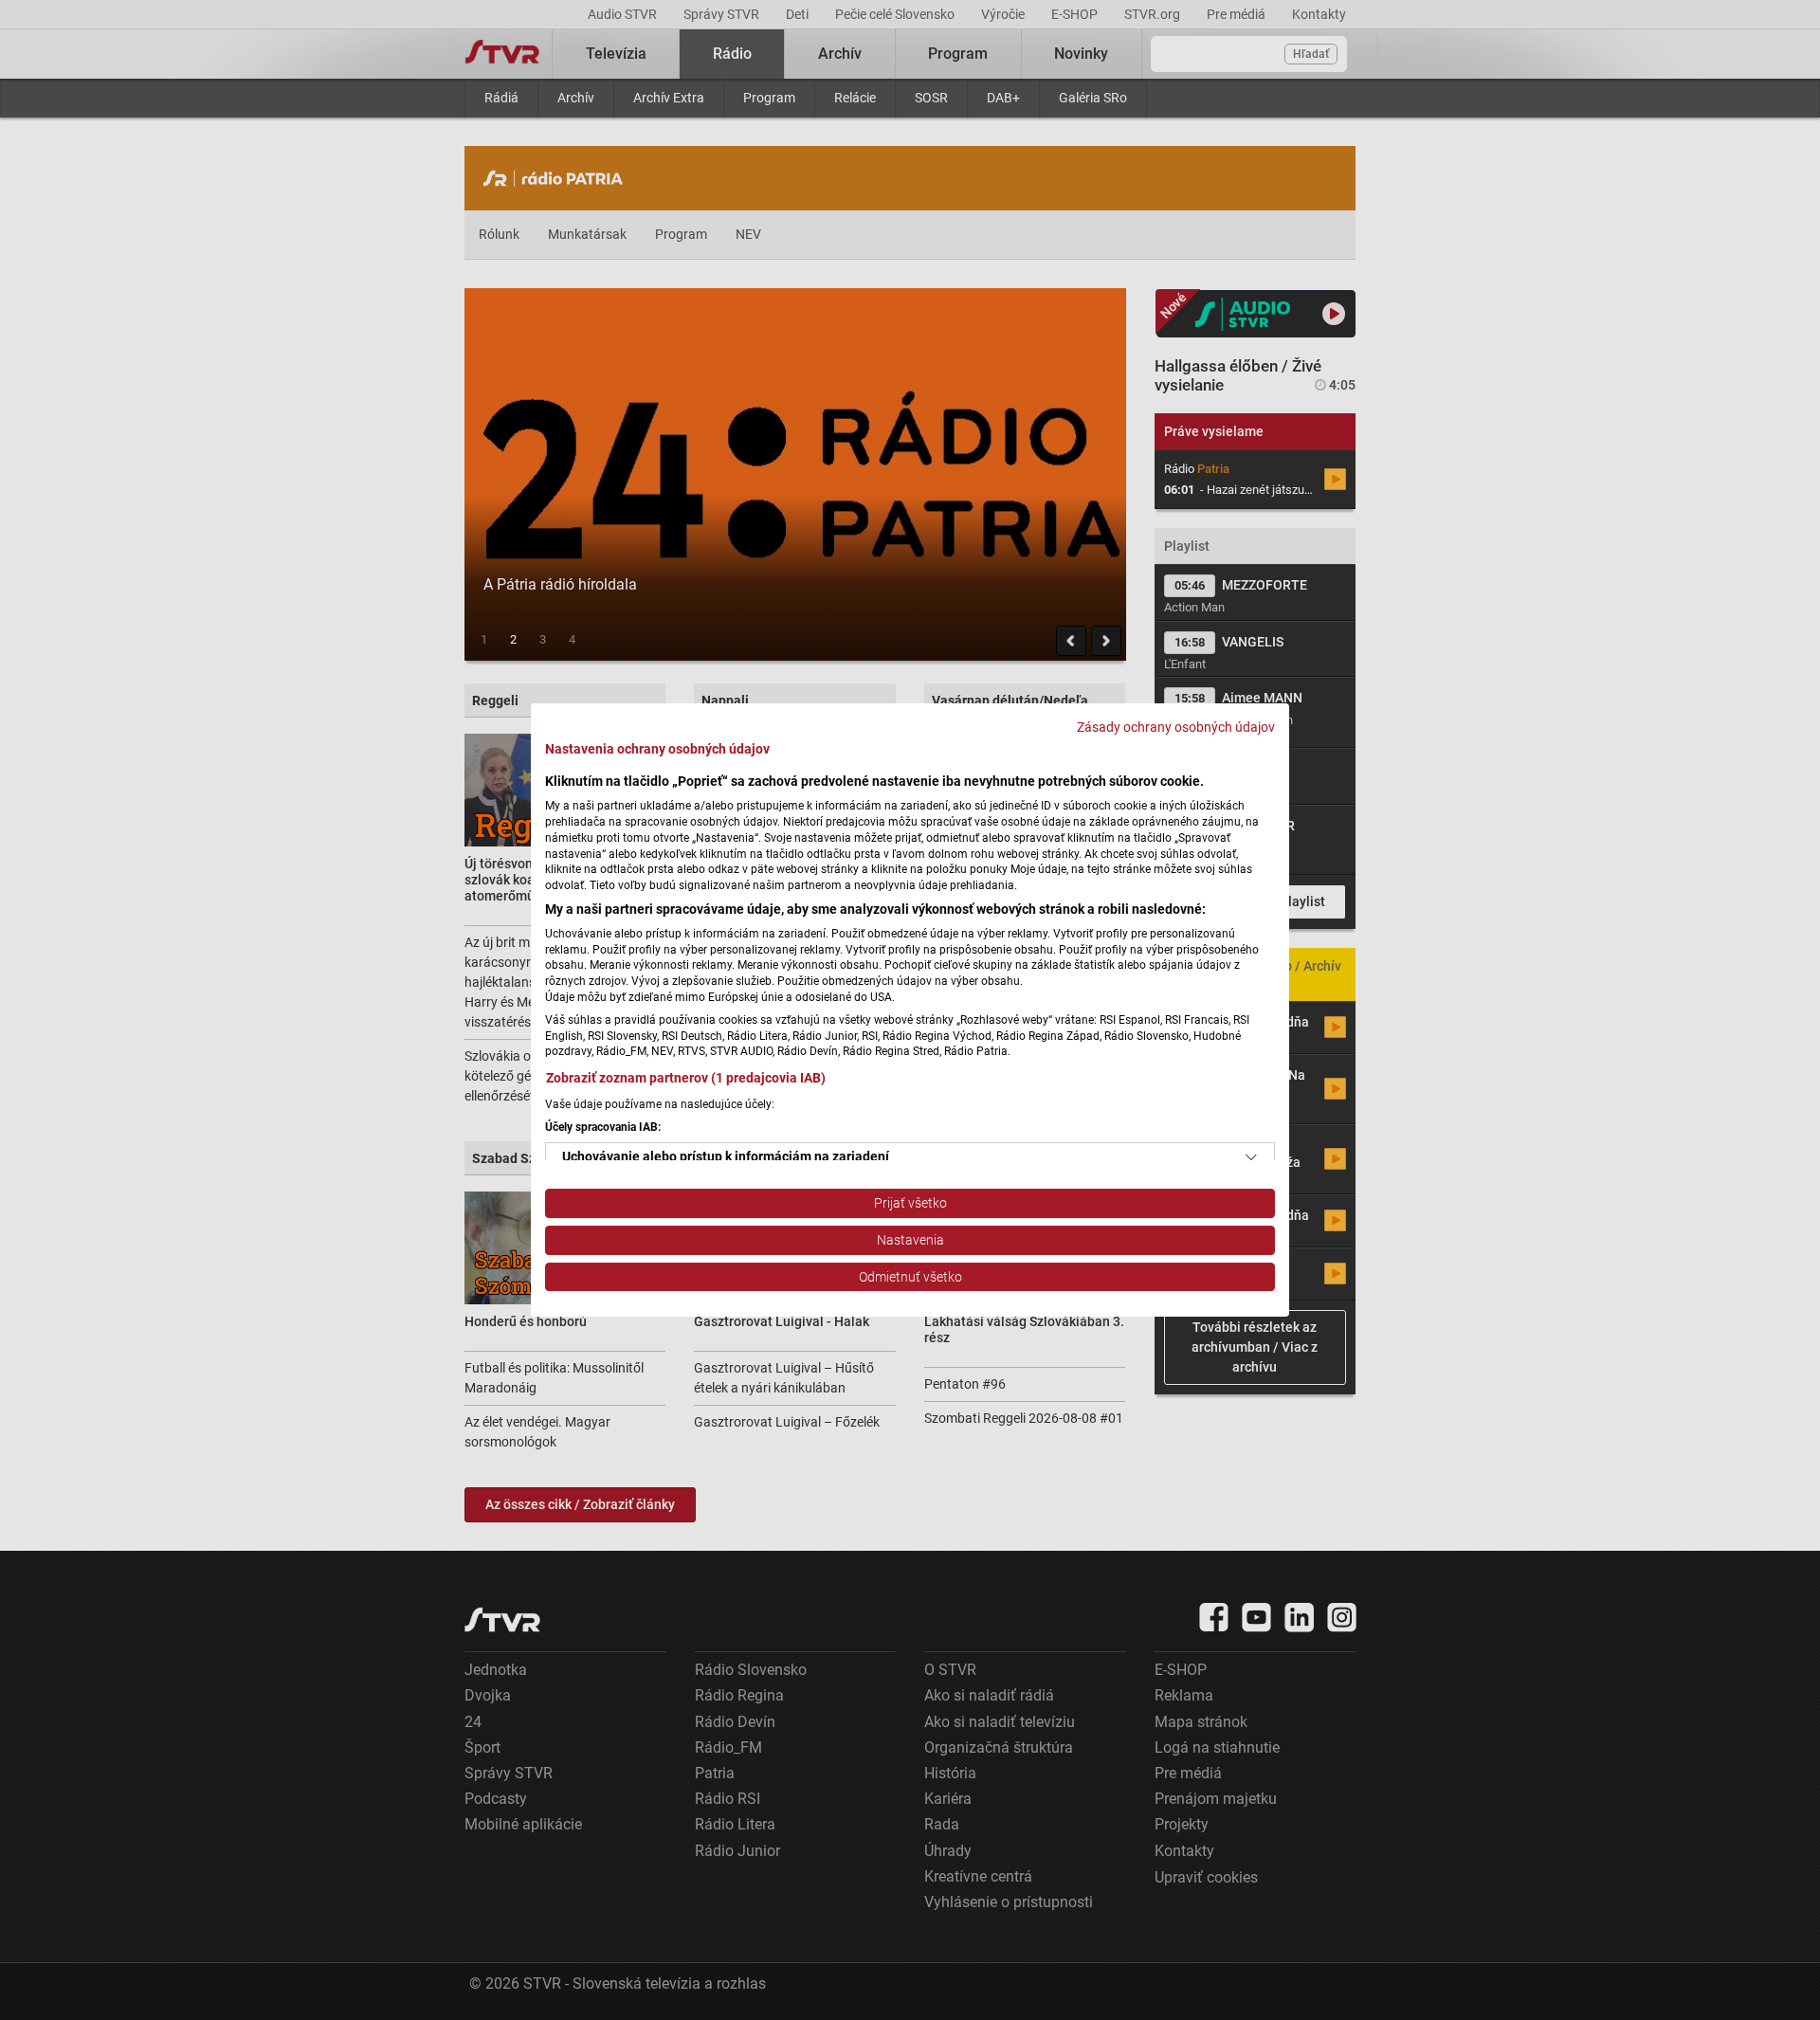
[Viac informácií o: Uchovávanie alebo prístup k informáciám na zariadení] (1251, 1157)
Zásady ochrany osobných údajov (1176, 727)
